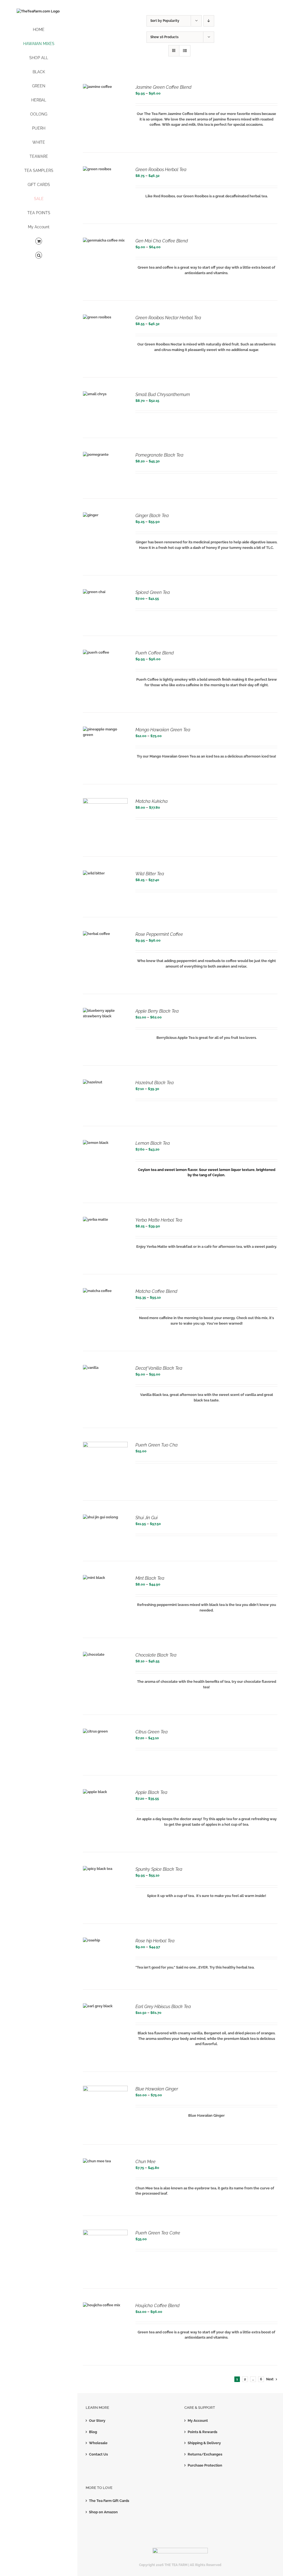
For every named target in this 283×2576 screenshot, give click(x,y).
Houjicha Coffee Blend (158, 2306)
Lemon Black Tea (153, 1143)
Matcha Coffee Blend (156, 1291)
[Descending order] (209, 21)
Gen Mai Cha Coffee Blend (162, 241)
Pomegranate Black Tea (159, 455)
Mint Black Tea (150, 1578)
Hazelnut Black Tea (155, 1083)
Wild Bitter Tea (150, 874)
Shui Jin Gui (146, 1518)
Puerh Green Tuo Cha (157, 1445)
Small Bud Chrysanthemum (163, 395)
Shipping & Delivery (204, 2443)
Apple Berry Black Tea (157, 1011)
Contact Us (98, 2454)
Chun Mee (146, 2162)
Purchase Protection (205, 2465)
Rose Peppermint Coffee (159, 934)
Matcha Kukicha (152, 801)
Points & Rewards (202, 2432)
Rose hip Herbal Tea (155, 1941)
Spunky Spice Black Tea (159, 1869)
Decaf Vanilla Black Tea (159, 1368)
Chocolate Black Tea (156, 1655)
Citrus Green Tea (152, 1732)
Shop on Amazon (103, 2512)
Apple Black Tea (151, 1792)
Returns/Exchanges (205, 2454)
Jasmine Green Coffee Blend (163, 87)
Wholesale (98, 2443)
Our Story (97, 2421)
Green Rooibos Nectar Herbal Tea (168, 318)
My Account (198, 2421)
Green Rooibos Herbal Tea (161, 170)
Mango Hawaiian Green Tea (163, 730)
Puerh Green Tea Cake (158, 2233)
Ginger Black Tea (152, 516)
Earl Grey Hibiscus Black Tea (163, 2007)
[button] (39, 255)
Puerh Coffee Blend (155, 653)
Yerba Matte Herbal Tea (159, 1220)
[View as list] (185, 51)
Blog (93, 2432)
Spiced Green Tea (153, 592)
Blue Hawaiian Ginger (157, 2089)
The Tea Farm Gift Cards (109, 2501)
